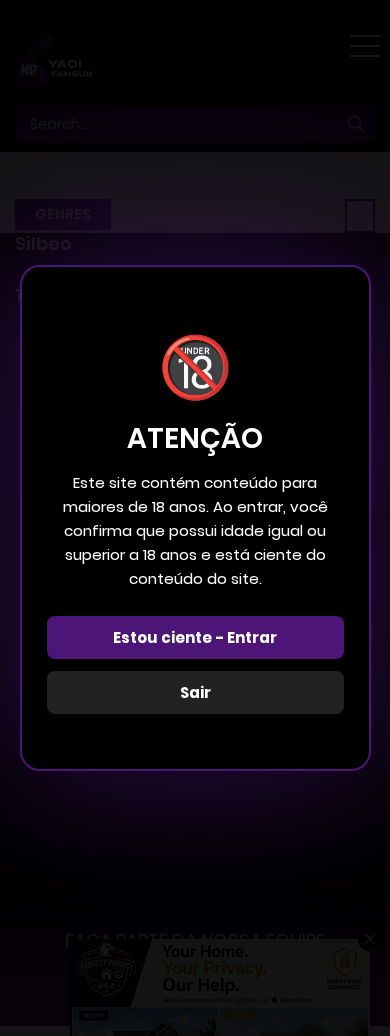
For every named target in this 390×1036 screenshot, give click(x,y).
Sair (195, 692)
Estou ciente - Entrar (195, 637)
